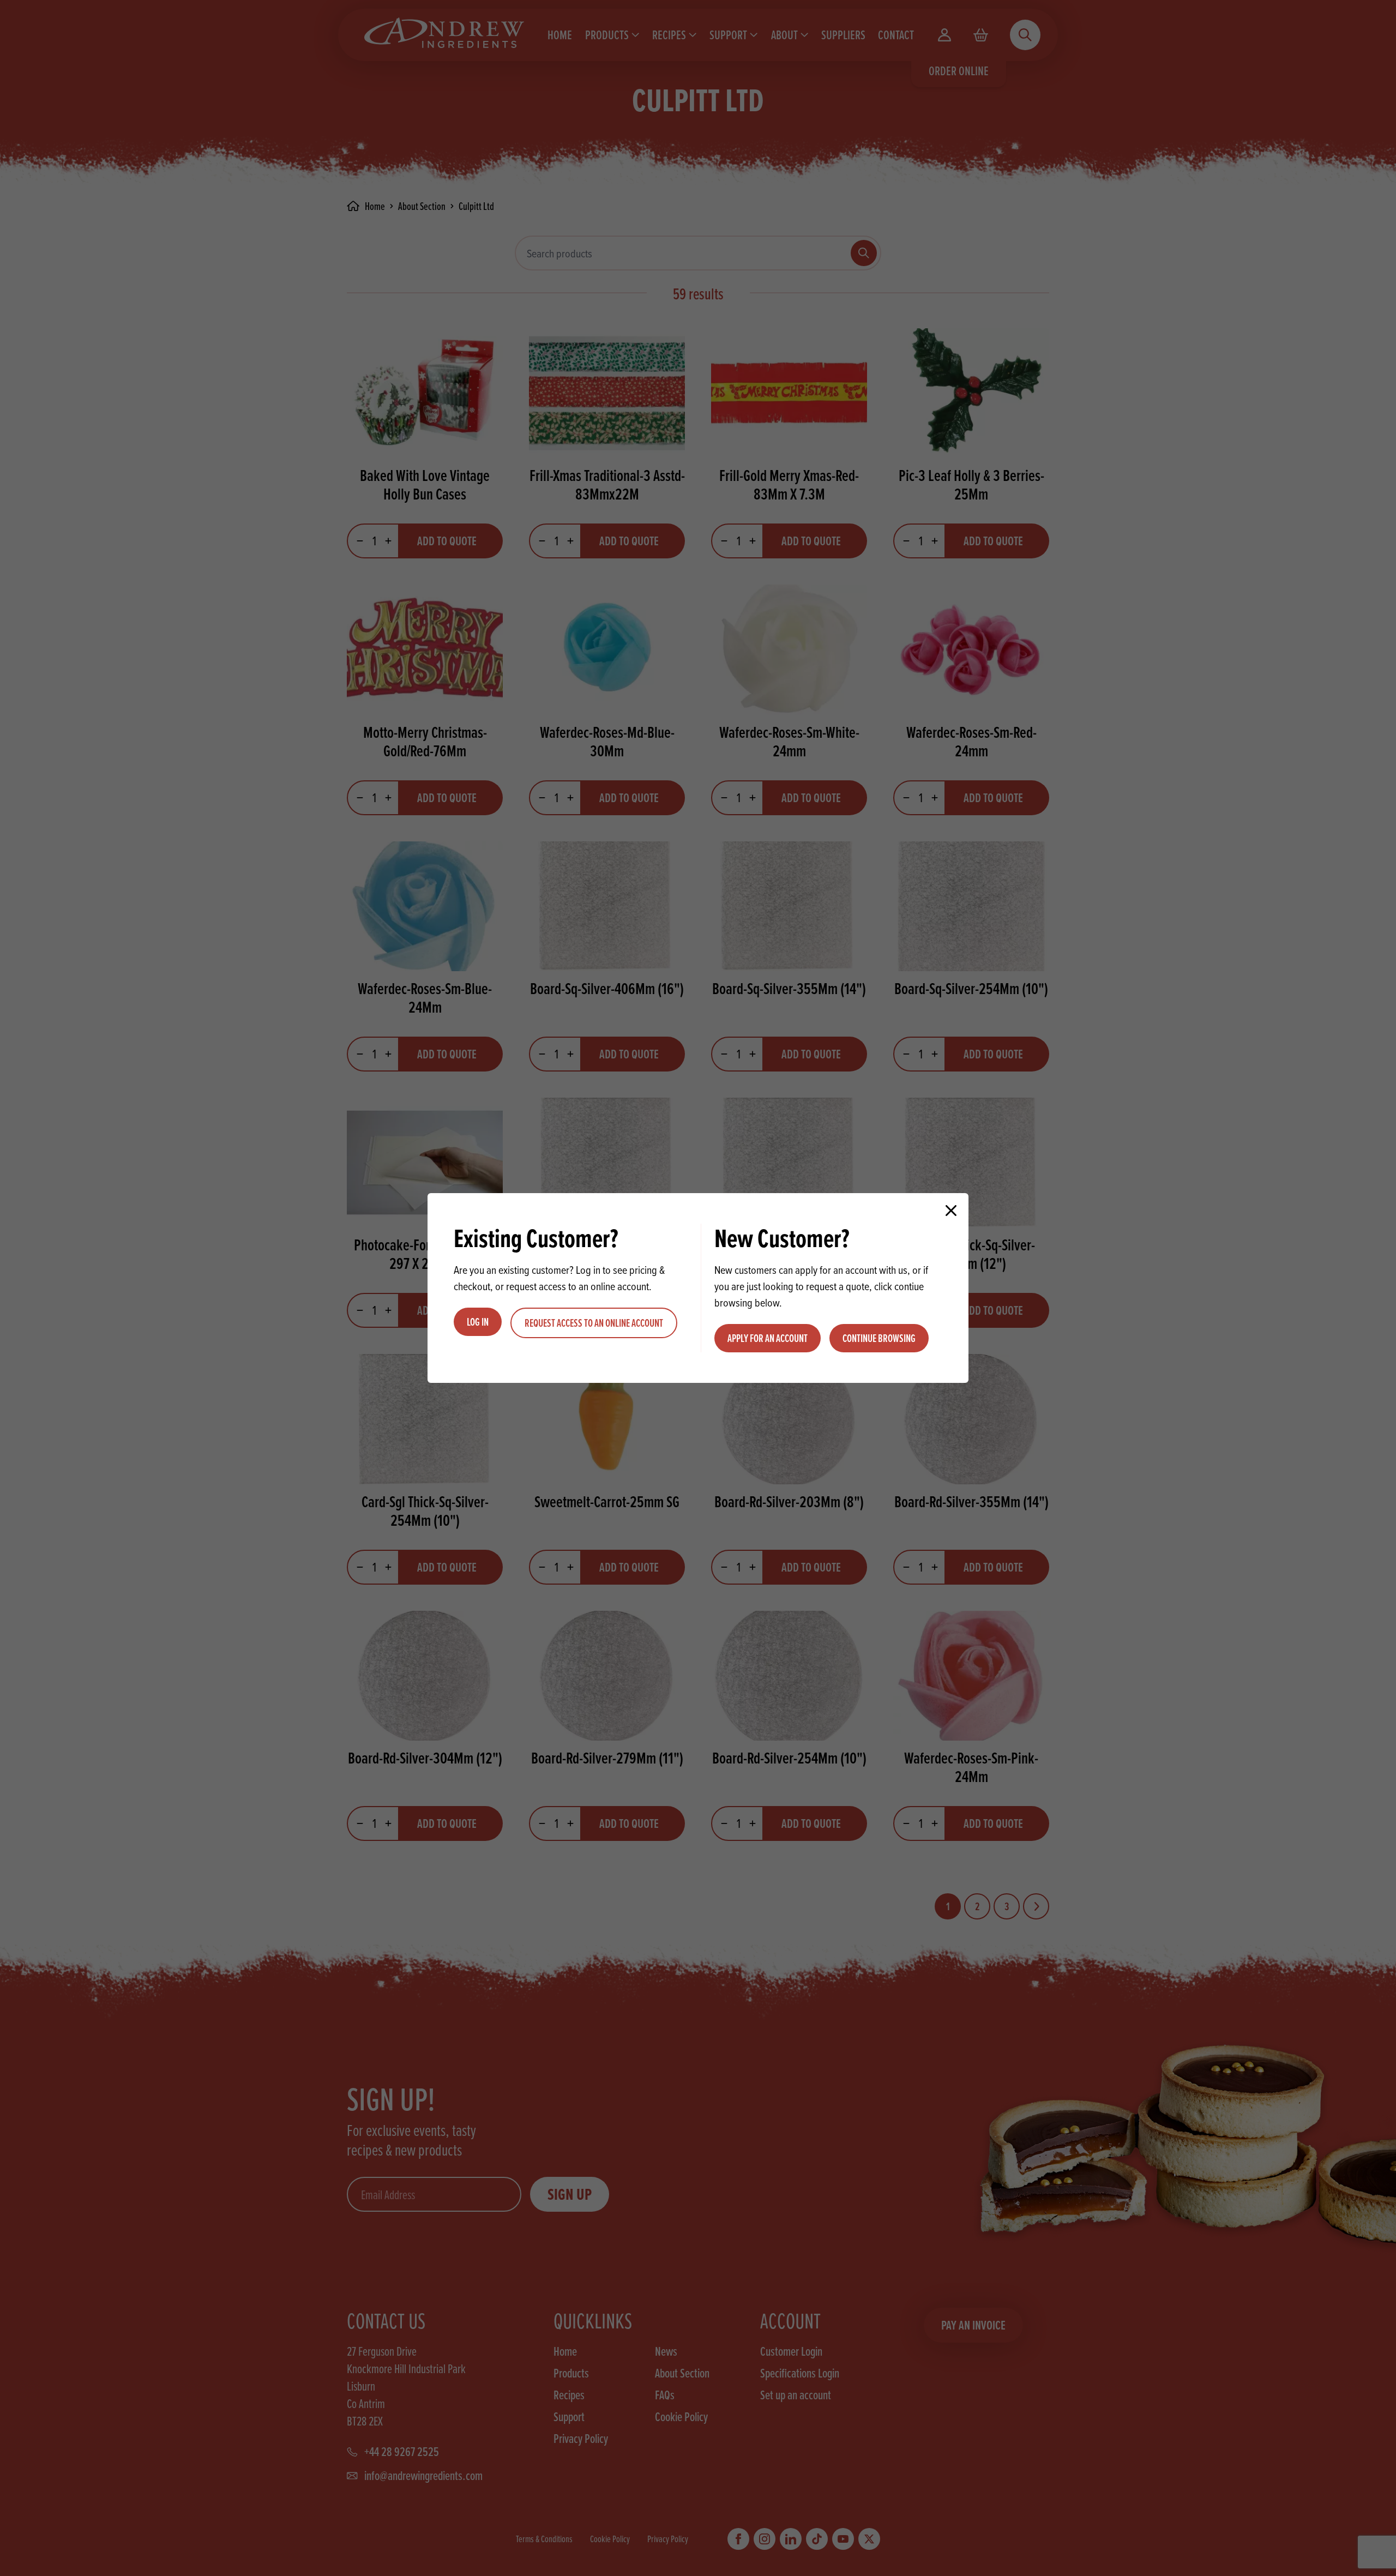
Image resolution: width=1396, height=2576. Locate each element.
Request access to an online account (594, 1323)
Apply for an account (768, 1338)
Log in (478, 1322)
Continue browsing (879, 1338)
